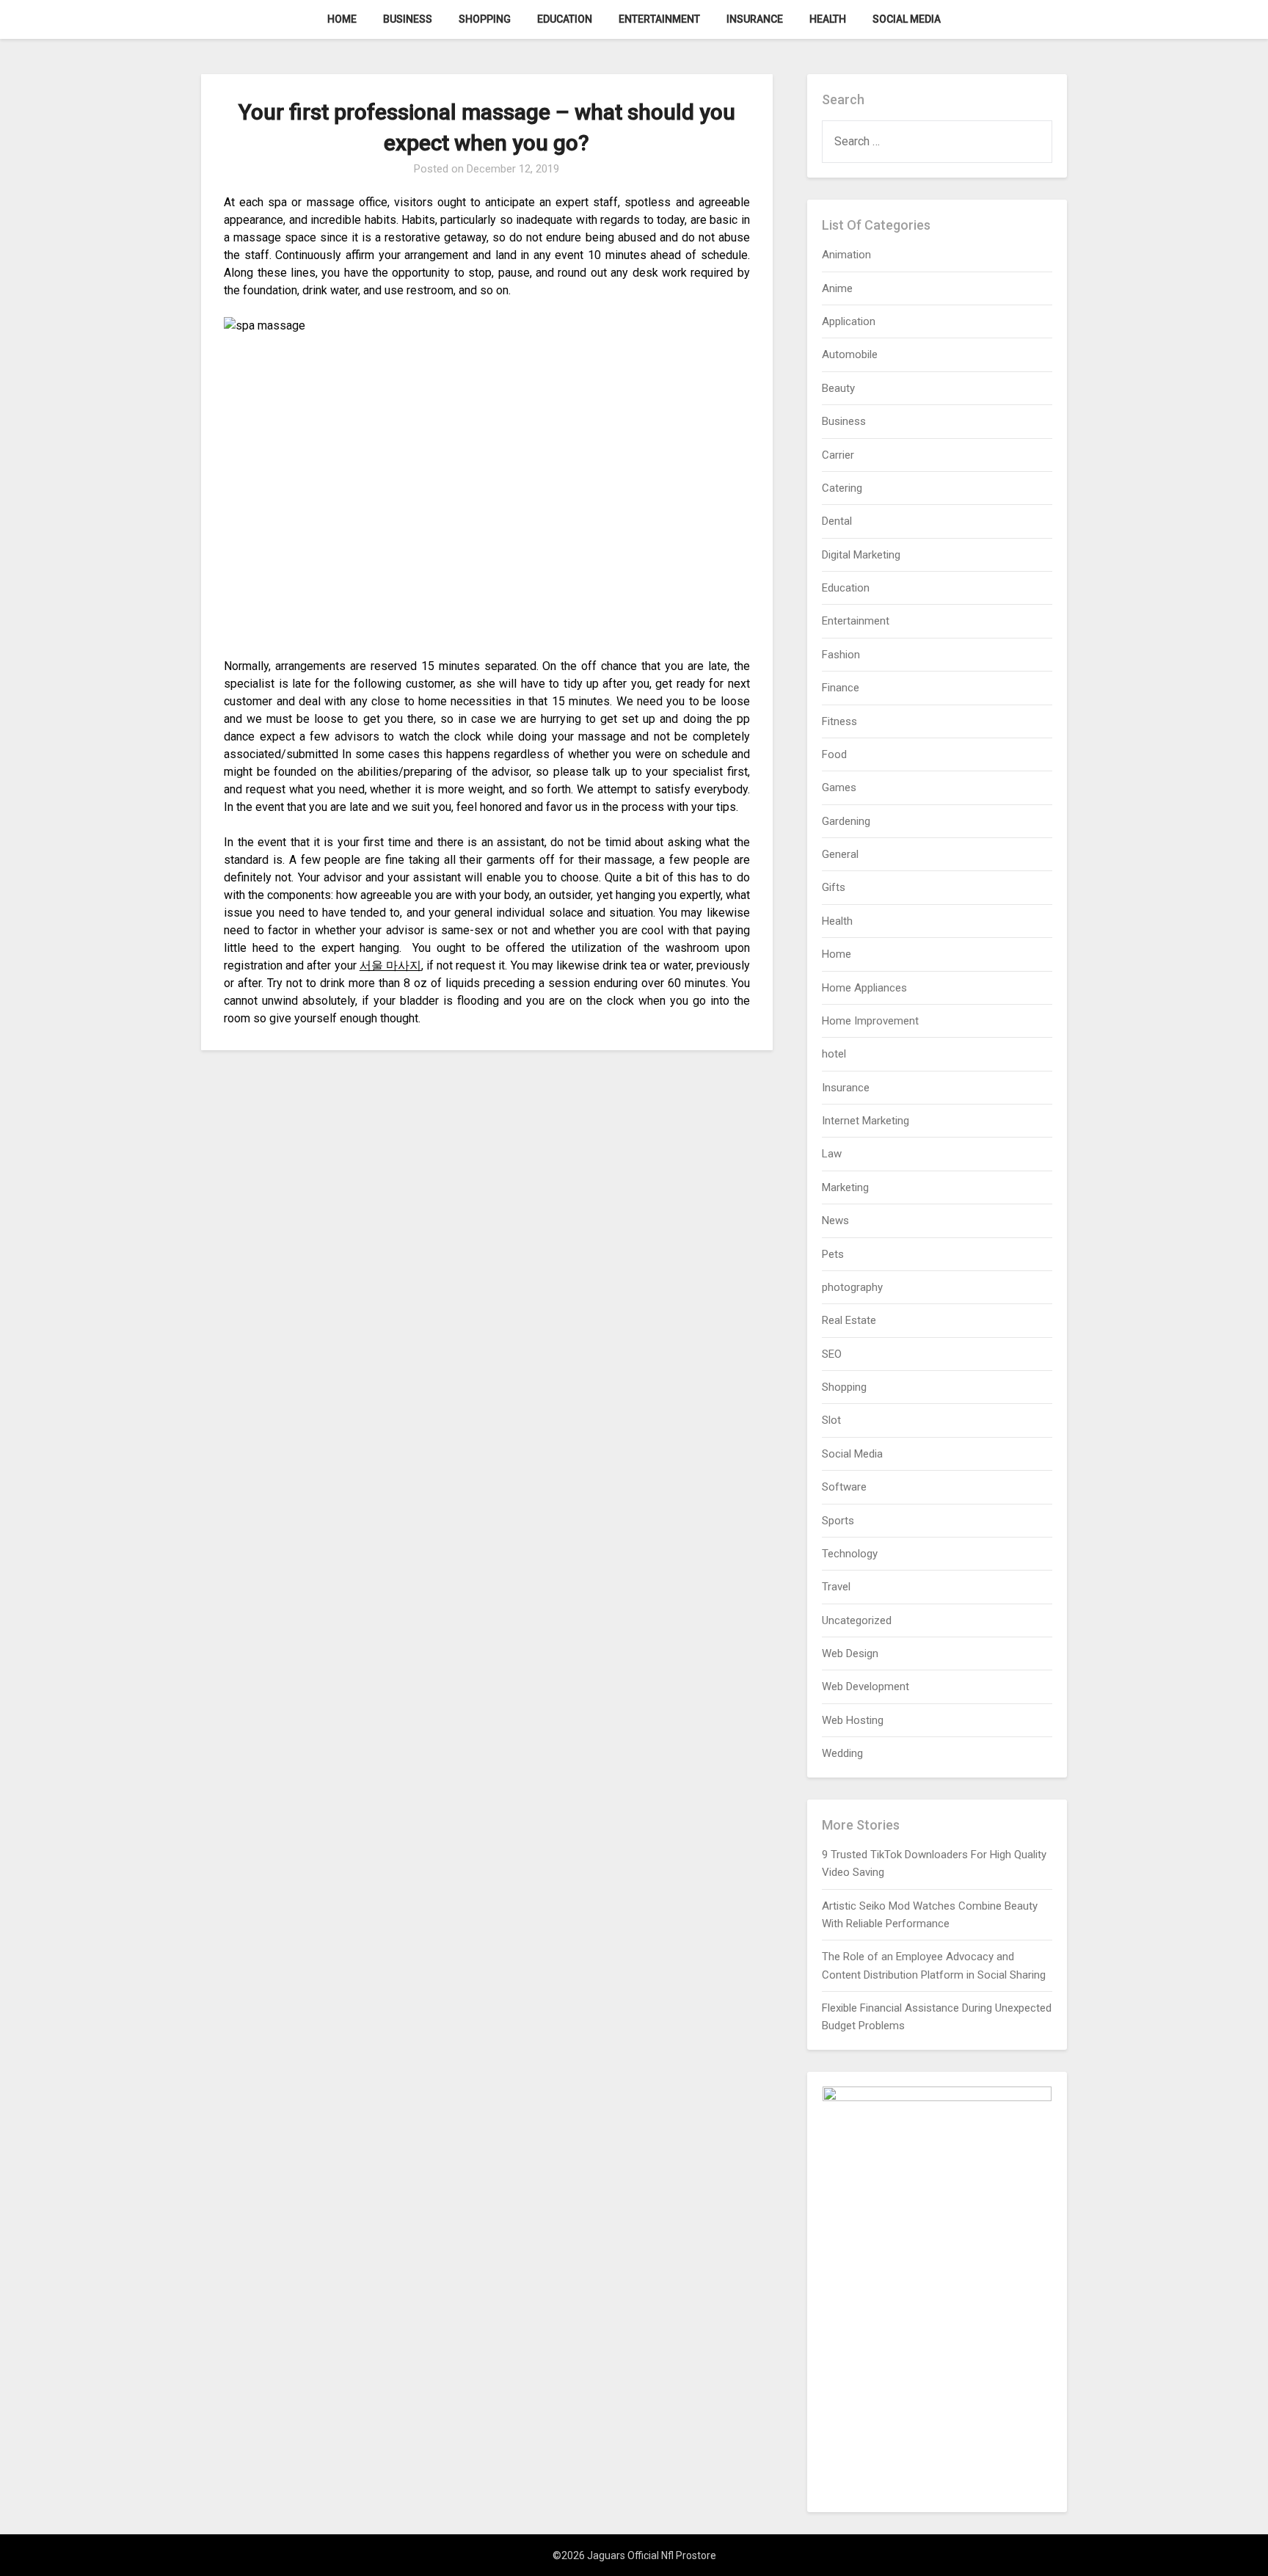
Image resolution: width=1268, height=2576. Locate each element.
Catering (842, 488)
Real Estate (849, 1320)
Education (565, 19)
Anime (837, 288)
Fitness (839, 721)
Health (828, 19)
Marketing (845, 1187)
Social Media (907, 19)
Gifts (834, 887)
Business (408, 19)
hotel (834, 1054)
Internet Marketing (866, 1121)
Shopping (485, 19)
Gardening (846, 821)
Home (342, 19)
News (835, 1220)
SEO (832, 1354)
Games (839, 787)
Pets (833, 1254)
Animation (846, 255)
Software (844, 1487)
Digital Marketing (861, 555)
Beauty (838, 388)
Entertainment (659, 19)
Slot (831, 1420)
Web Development (866, 1687)
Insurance (755, 19)
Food (834, 754)
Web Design (850, 1653)
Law (832, 1154)
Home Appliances (864, 988)
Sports (838, 1521)
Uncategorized (857, 1620)
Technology (850, 1554)
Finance (841, 688)
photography (852, 1287)
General (840, 854)
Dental (837, 521)
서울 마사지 (390, 965)
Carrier (838, 455)
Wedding (842, 1753)
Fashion (841, 655)
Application (849, 321)
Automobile (850, 354)
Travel (836, 1587)
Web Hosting (853, 1720)
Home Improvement (870, 1021)
